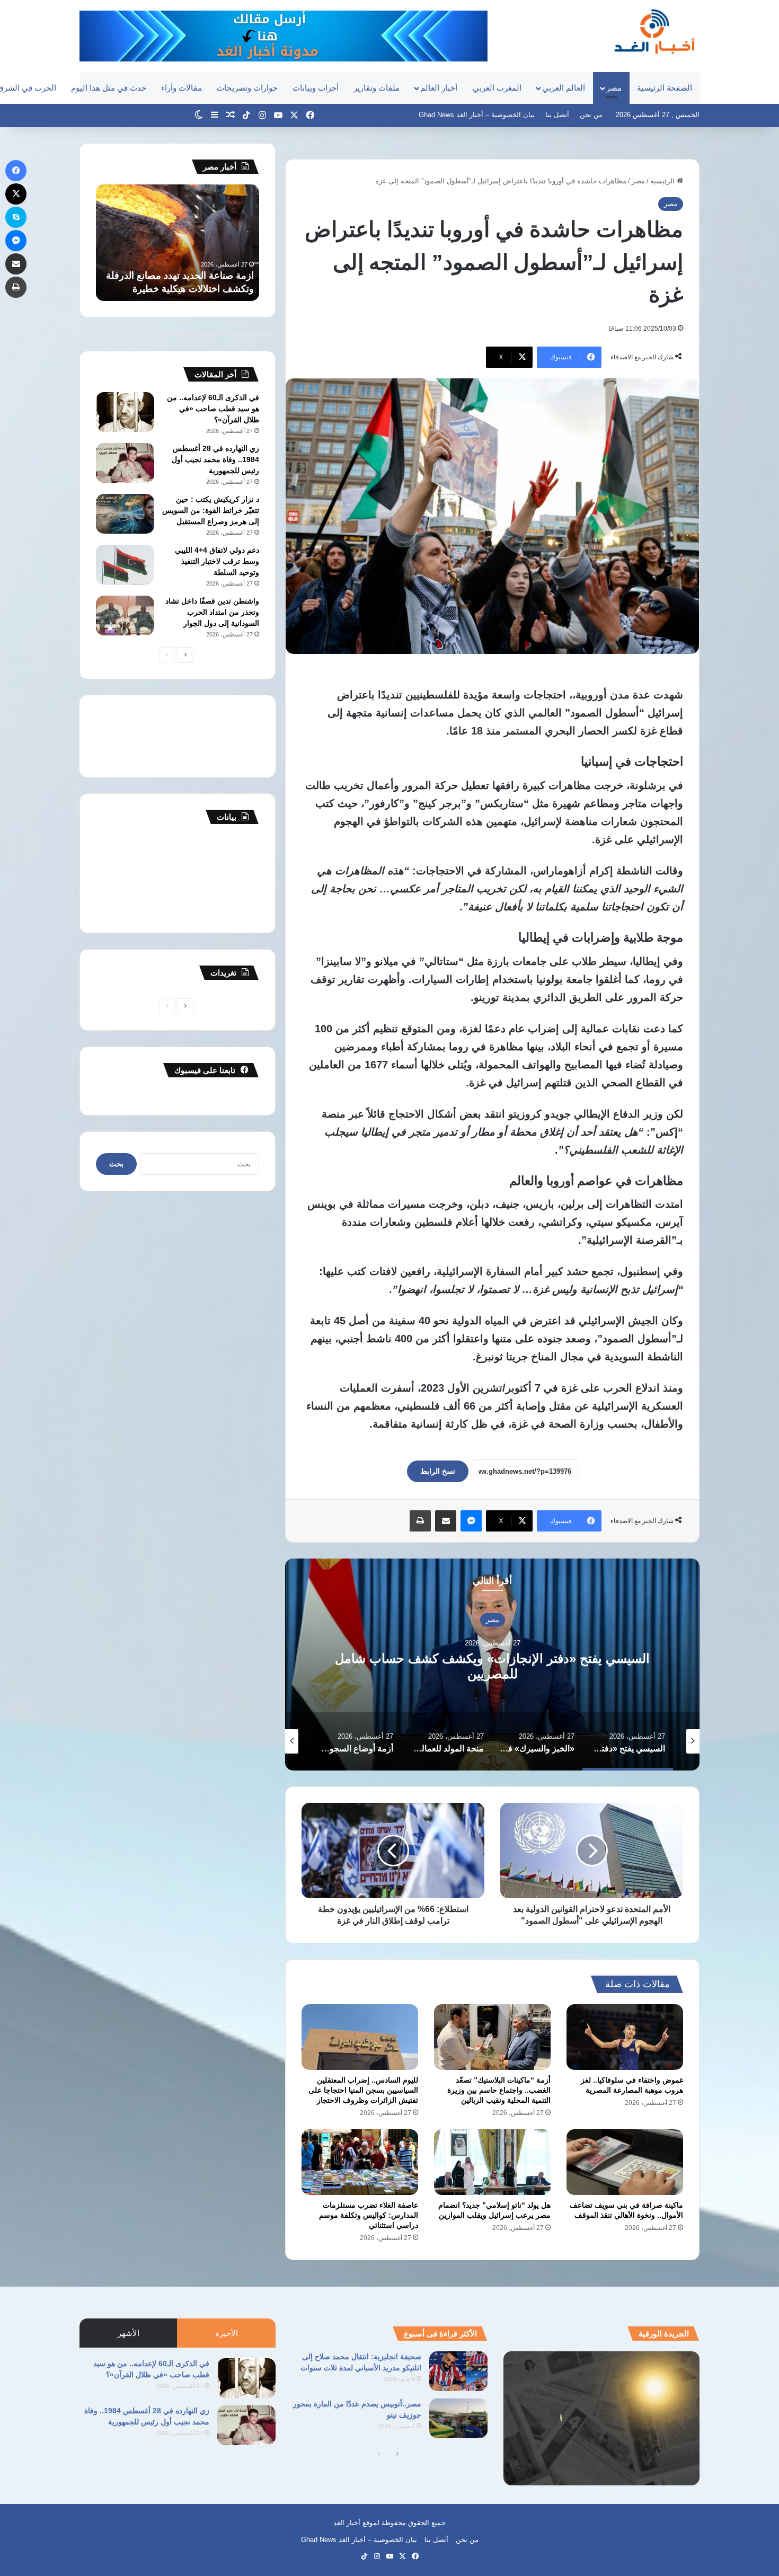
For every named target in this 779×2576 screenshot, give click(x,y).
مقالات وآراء (182, 88)
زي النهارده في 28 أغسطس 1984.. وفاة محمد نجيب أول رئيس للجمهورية (215, 459)
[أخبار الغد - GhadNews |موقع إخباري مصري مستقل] (654, 31)
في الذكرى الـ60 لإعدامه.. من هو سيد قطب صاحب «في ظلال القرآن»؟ (213, 409)
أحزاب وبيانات (316, 88)
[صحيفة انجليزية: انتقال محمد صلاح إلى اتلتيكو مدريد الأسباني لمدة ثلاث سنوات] (458, 2371)
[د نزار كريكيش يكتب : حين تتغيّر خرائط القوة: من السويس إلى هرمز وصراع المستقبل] (125, 514)
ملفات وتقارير (377, 88)
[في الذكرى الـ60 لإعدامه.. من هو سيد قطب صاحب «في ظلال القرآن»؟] (125, 412)
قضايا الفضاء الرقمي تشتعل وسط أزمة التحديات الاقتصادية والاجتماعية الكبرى (183, 276)
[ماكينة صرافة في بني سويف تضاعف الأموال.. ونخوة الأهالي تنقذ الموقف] (625, 2162)
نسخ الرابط (438, 1471)
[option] (492, 1665)
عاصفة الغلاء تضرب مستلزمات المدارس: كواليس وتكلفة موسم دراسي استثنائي (369, 2215)
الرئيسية (663, 181)
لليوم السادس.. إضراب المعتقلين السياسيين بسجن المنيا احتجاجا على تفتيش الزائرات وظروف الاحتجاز (363, 2090)
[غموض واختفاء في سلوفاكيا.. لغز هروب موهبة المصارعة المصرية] (625, 2037)
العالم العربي (564, 88)
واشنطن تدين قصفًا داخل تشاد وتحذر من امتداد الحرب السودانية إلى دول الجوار (212, 612)
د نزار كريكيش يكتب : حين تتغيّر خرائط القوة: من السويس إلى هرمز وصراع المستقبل (211, 510)
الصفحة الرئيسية (665, 88)
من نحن (591, 115)
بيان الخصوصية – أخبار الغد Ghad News (477, 115)
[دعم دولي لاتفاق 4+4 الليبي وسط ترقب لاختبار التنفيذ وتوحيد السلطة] (125, 565)
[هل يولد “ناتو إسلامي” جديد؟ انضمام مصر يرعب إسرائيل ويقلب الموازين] (492, 2162)
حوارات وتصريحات (247, 88)
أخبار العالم (439, 88)
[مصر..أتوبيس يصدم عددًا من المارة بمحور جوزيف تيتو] (458, 2418)
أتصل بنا (557, 115)
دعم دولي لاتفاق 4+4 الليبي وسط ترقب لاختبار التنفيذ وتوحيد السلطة (217, 561)
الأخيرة (227, 2333)
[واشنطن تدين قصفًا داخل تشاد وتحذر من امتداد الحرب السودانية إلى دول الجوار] (125, 616)
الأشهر (129, 2333)
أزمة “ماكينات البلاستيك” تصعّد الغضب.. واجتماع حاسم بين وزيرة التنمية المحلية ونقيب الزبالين (499, 2090)
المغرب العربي (497, 88)
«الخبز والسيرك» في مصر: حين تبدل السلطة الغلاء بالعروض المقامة (493, 1666)
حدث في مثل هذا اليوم (109, 88)
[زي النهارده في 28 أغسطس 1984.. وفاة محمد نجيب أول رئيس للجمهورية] (125, 463)
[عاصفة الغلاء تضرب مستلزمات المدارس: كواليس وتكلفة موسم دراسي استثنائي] (360, 2162)
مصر (614, 88)
